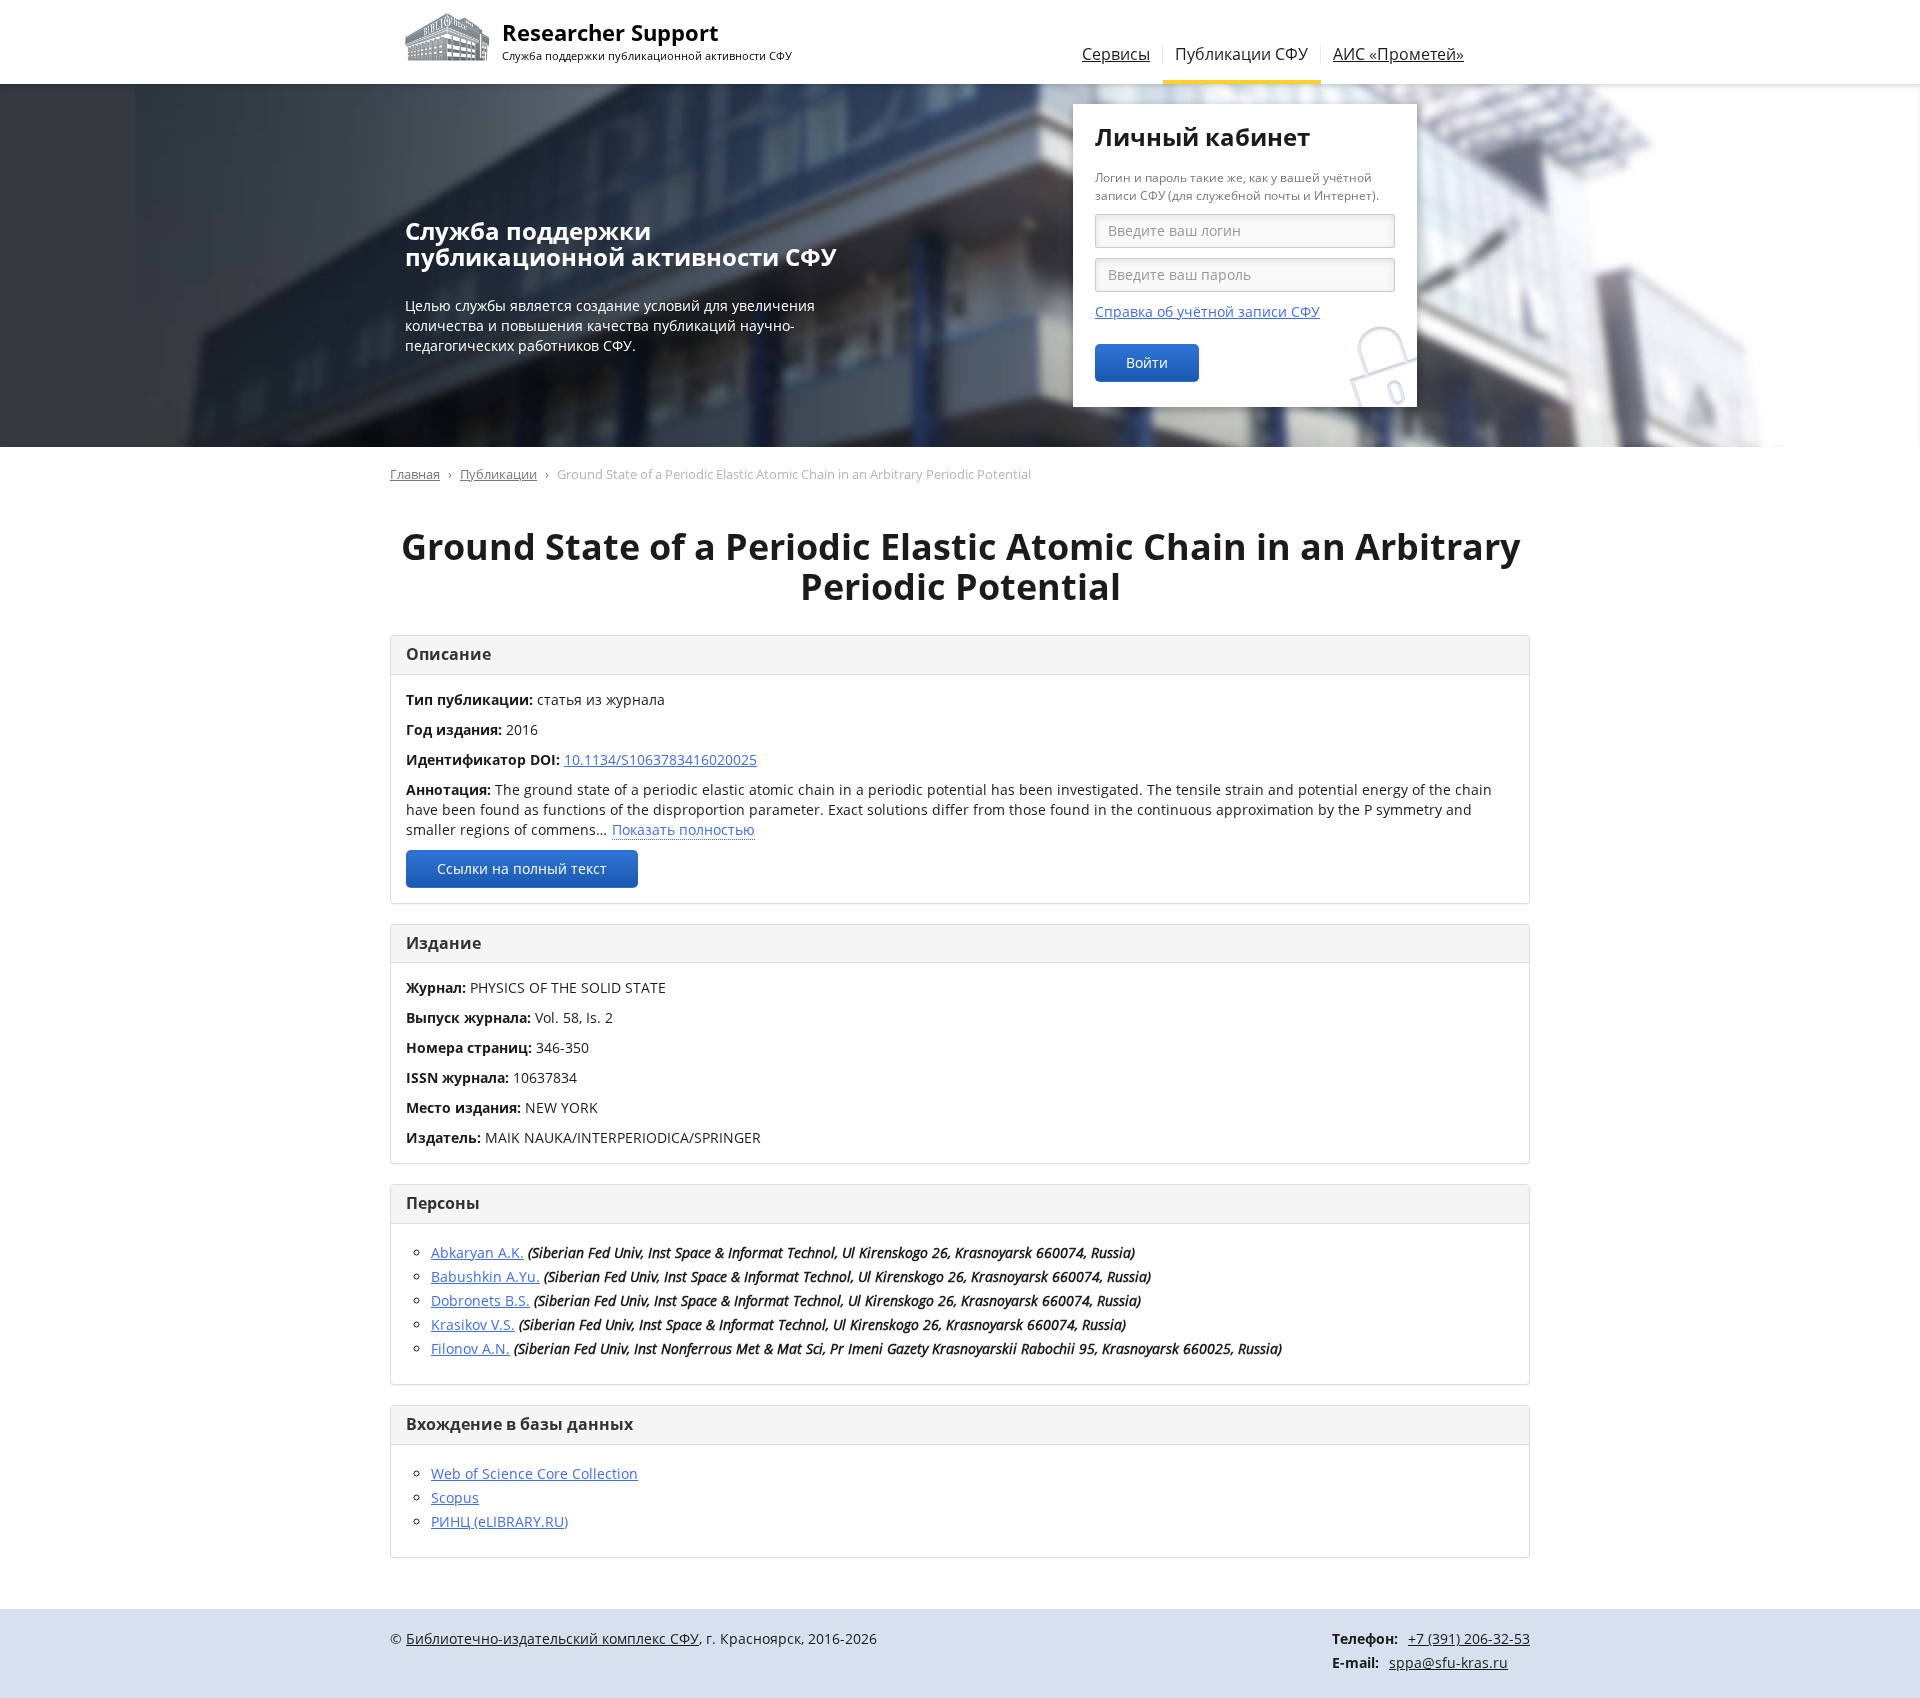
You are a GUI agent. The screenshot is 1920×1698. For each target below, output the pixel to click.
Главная (415, 474)
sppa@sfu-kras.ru (1448, 1662)
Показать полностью (683, 829)
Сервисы (1116, 54)
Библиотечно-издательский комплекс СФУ (552, 1638)
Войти (1147, 362)
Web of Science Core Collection (534, 1473)
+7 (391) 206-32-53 (1469, 1638)
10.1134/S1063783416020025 (660, 759)
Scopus (455, 1497)
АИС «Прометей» (1398, 54)
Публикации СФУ (1241, 54)
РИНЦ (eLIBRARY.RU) (499, 1521)
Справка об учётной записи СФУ (1207, 311)
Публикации (498, 474)
